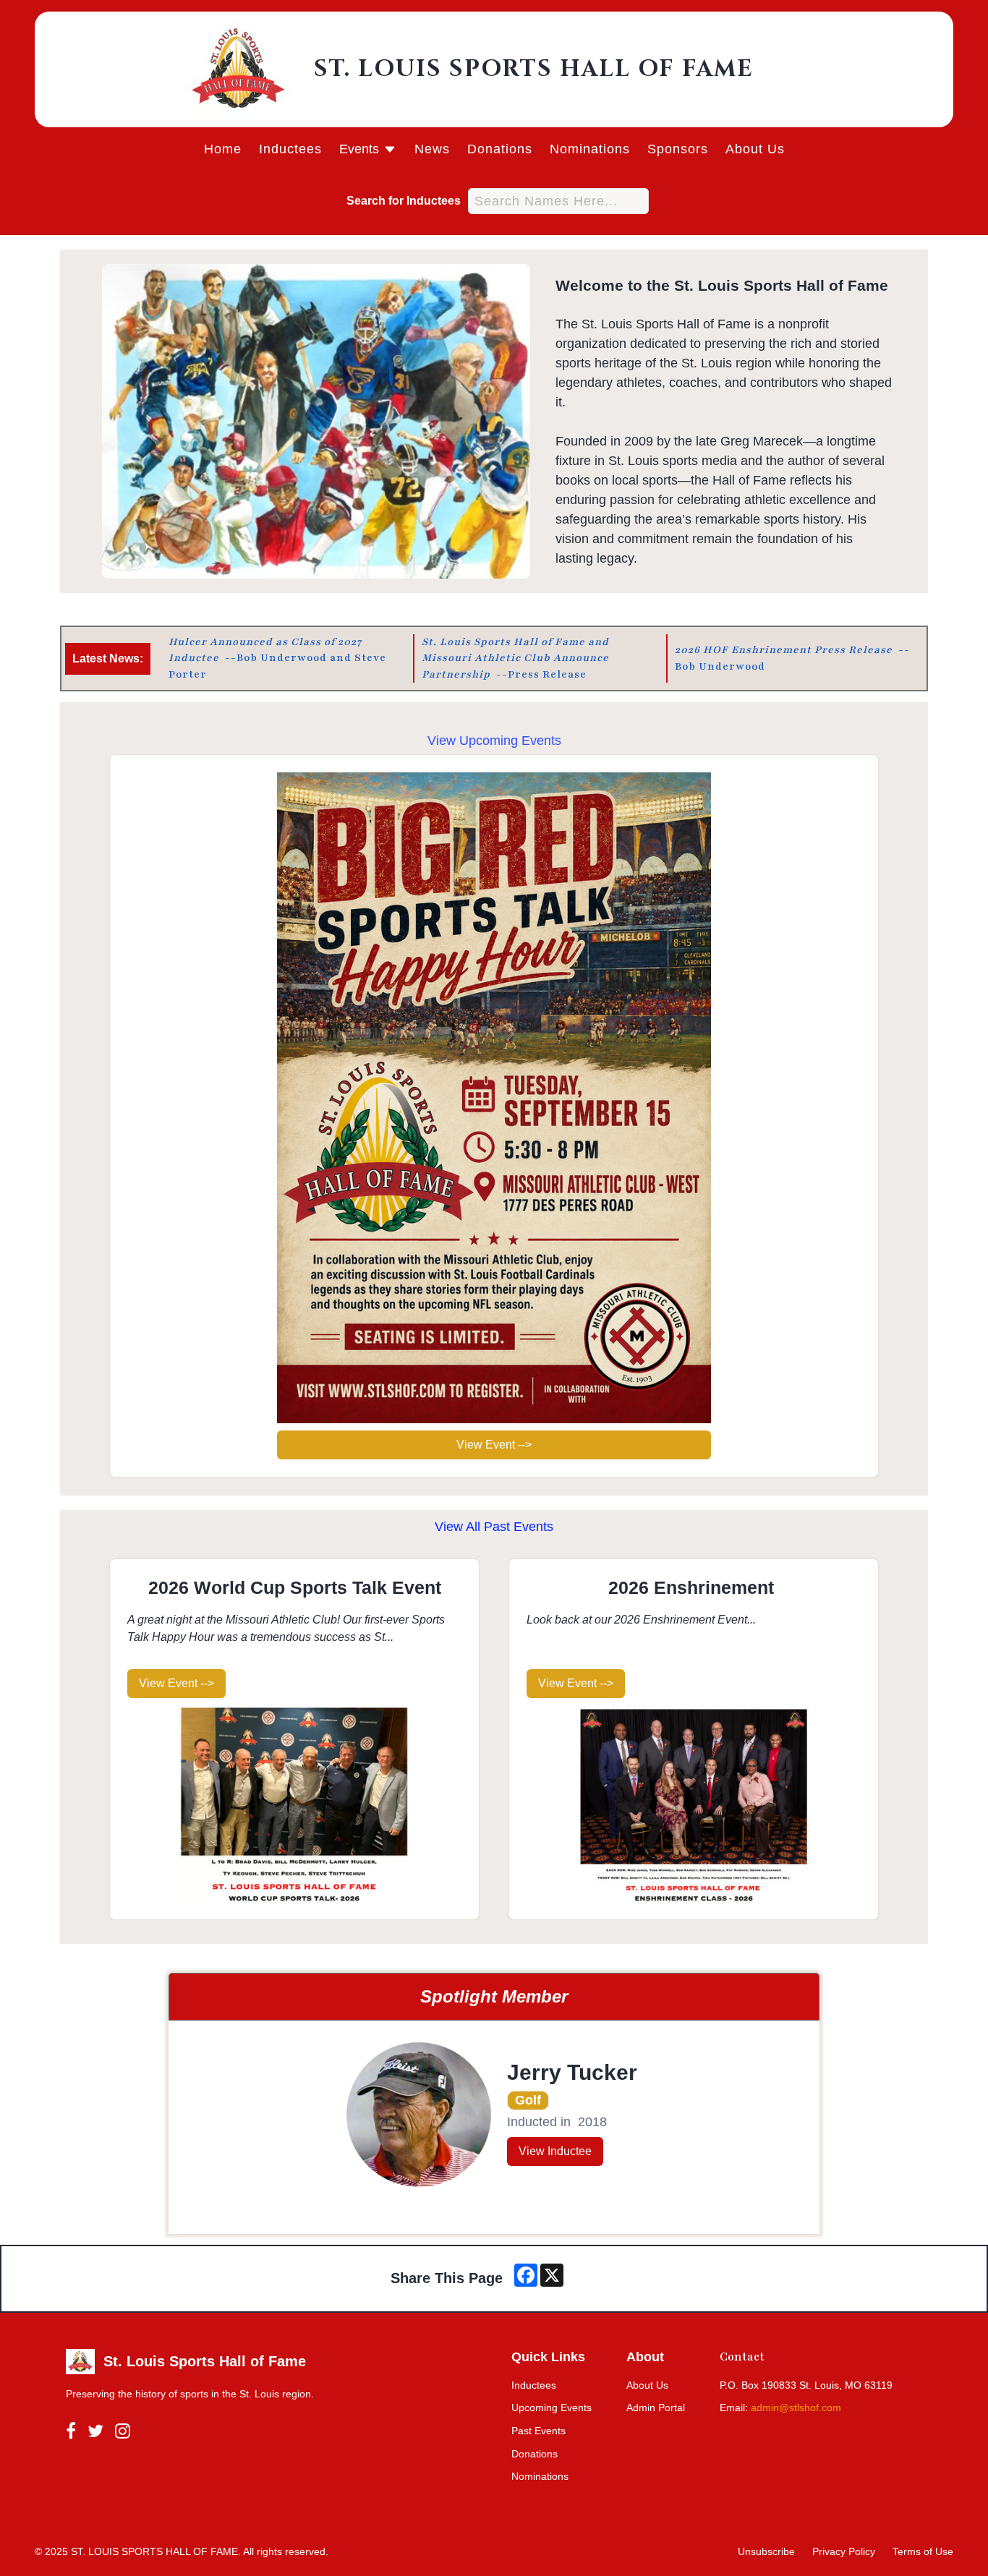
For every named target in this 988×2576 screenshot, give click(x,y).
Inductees (290, 149)
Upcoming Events (552, 2407)
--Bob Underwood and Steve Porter (279, 658)
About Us (755, 149)
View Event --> (494, 1445)
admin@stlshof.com (796, 2407)
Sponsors (678, 149)
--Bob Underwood (792, 658)
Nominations (590, 149)
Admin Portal (656, 2407)
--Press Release (517, 658)
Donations (500, 149)
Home (223, 149)
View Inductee (555, 2151)
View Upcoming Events (494, 741)
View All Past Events (494, 1527)
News (432, 149)
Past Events (538, 2431)
